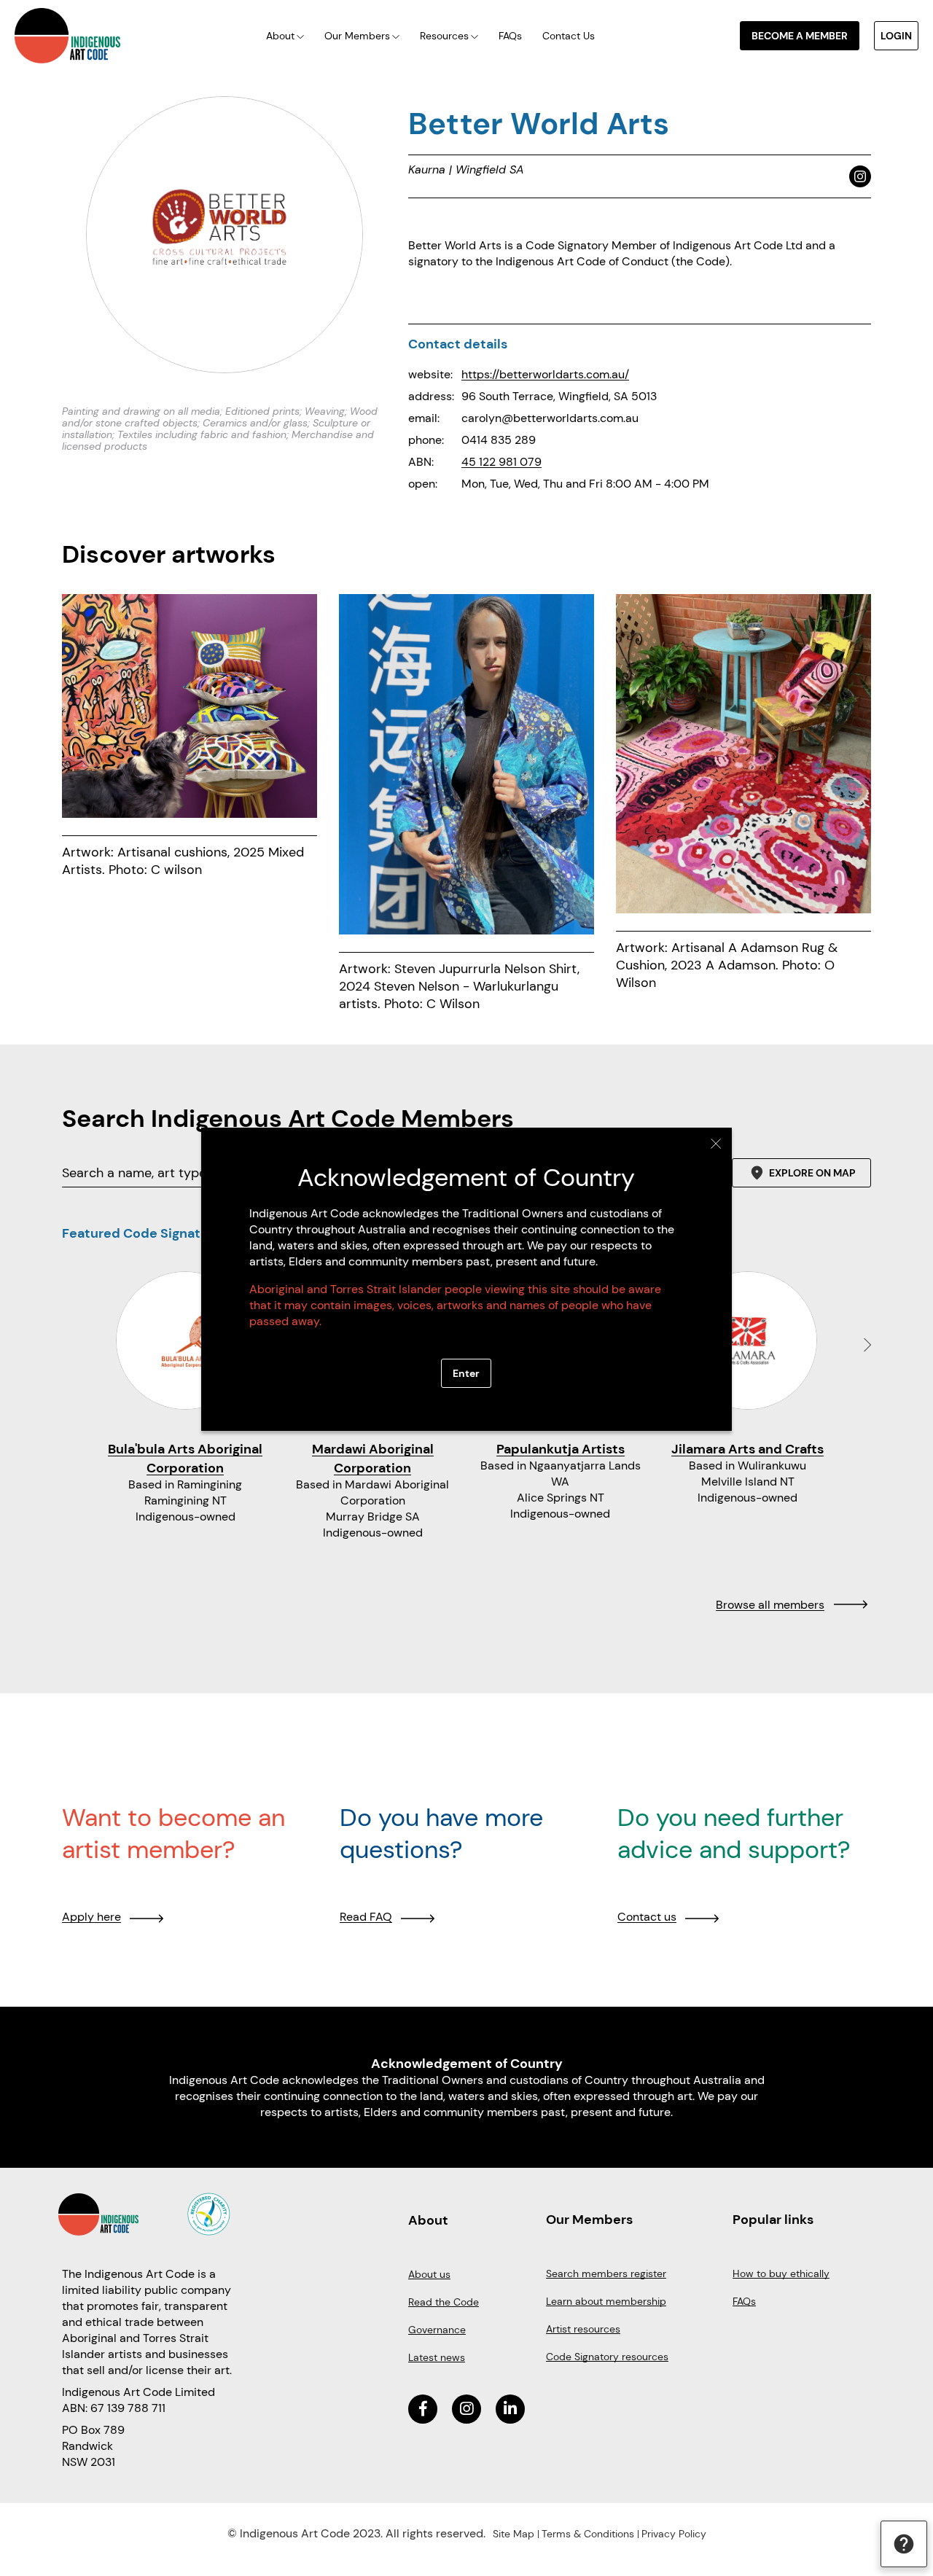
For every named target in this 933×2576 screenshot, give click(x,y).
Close (716, 1144)
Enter (466, 1373)
